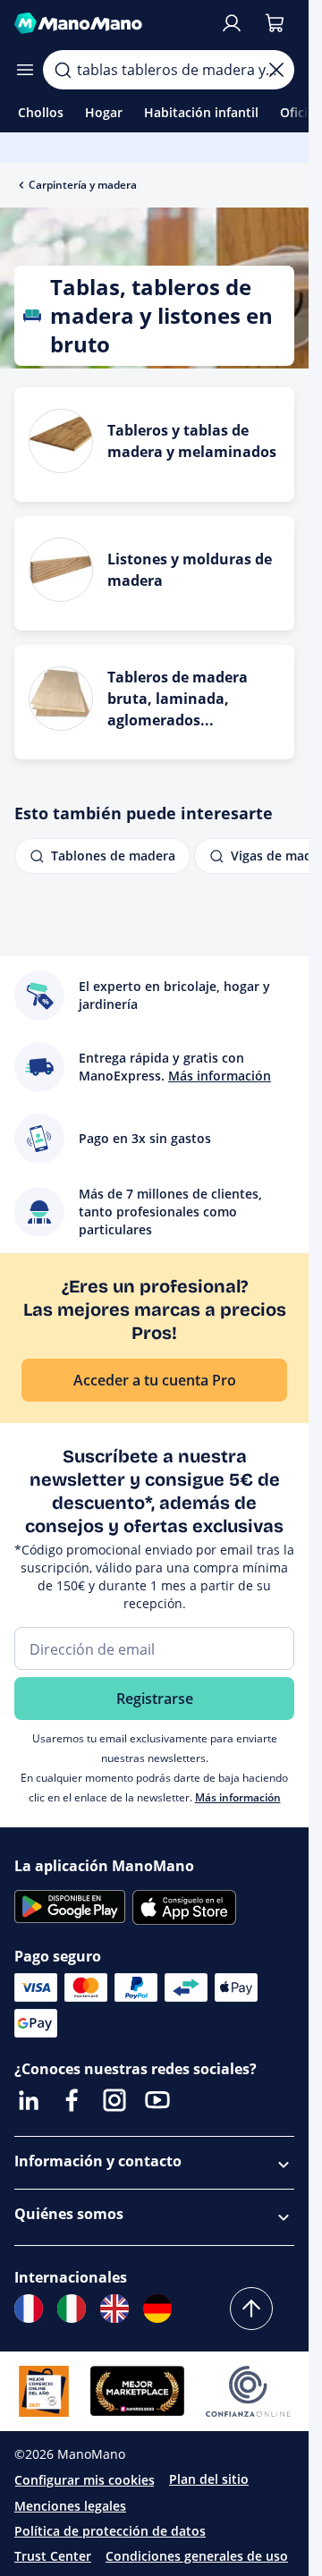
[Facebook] (72, 2100)
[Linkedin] (29, 2100)
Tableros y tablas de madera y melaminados (192, 441)
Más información (238, 1797)
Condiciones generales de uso (197, 2556)
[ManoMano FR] (29, 2309)
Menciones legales (70, 2506)
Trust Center (53, 2556)
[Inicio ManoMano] (110, 23)
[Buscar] (63, 70)
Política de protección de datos (110, 2531)
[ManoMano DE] (157, 2309)
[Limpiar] (276, 70)
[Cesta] (275, 23)
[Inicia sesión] (232, 23)
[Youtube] (157, 2100)
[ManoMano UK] (114, 2309)
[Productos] (25, 70)
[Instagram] (114, 2100)
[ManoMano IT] (72, 2309)
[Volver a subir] (251, 2309)
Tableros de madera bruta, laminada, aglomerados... (178, 699)
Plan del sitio (209, 2479)
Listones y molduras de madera (190, 570)
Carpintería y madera (83, 185)
